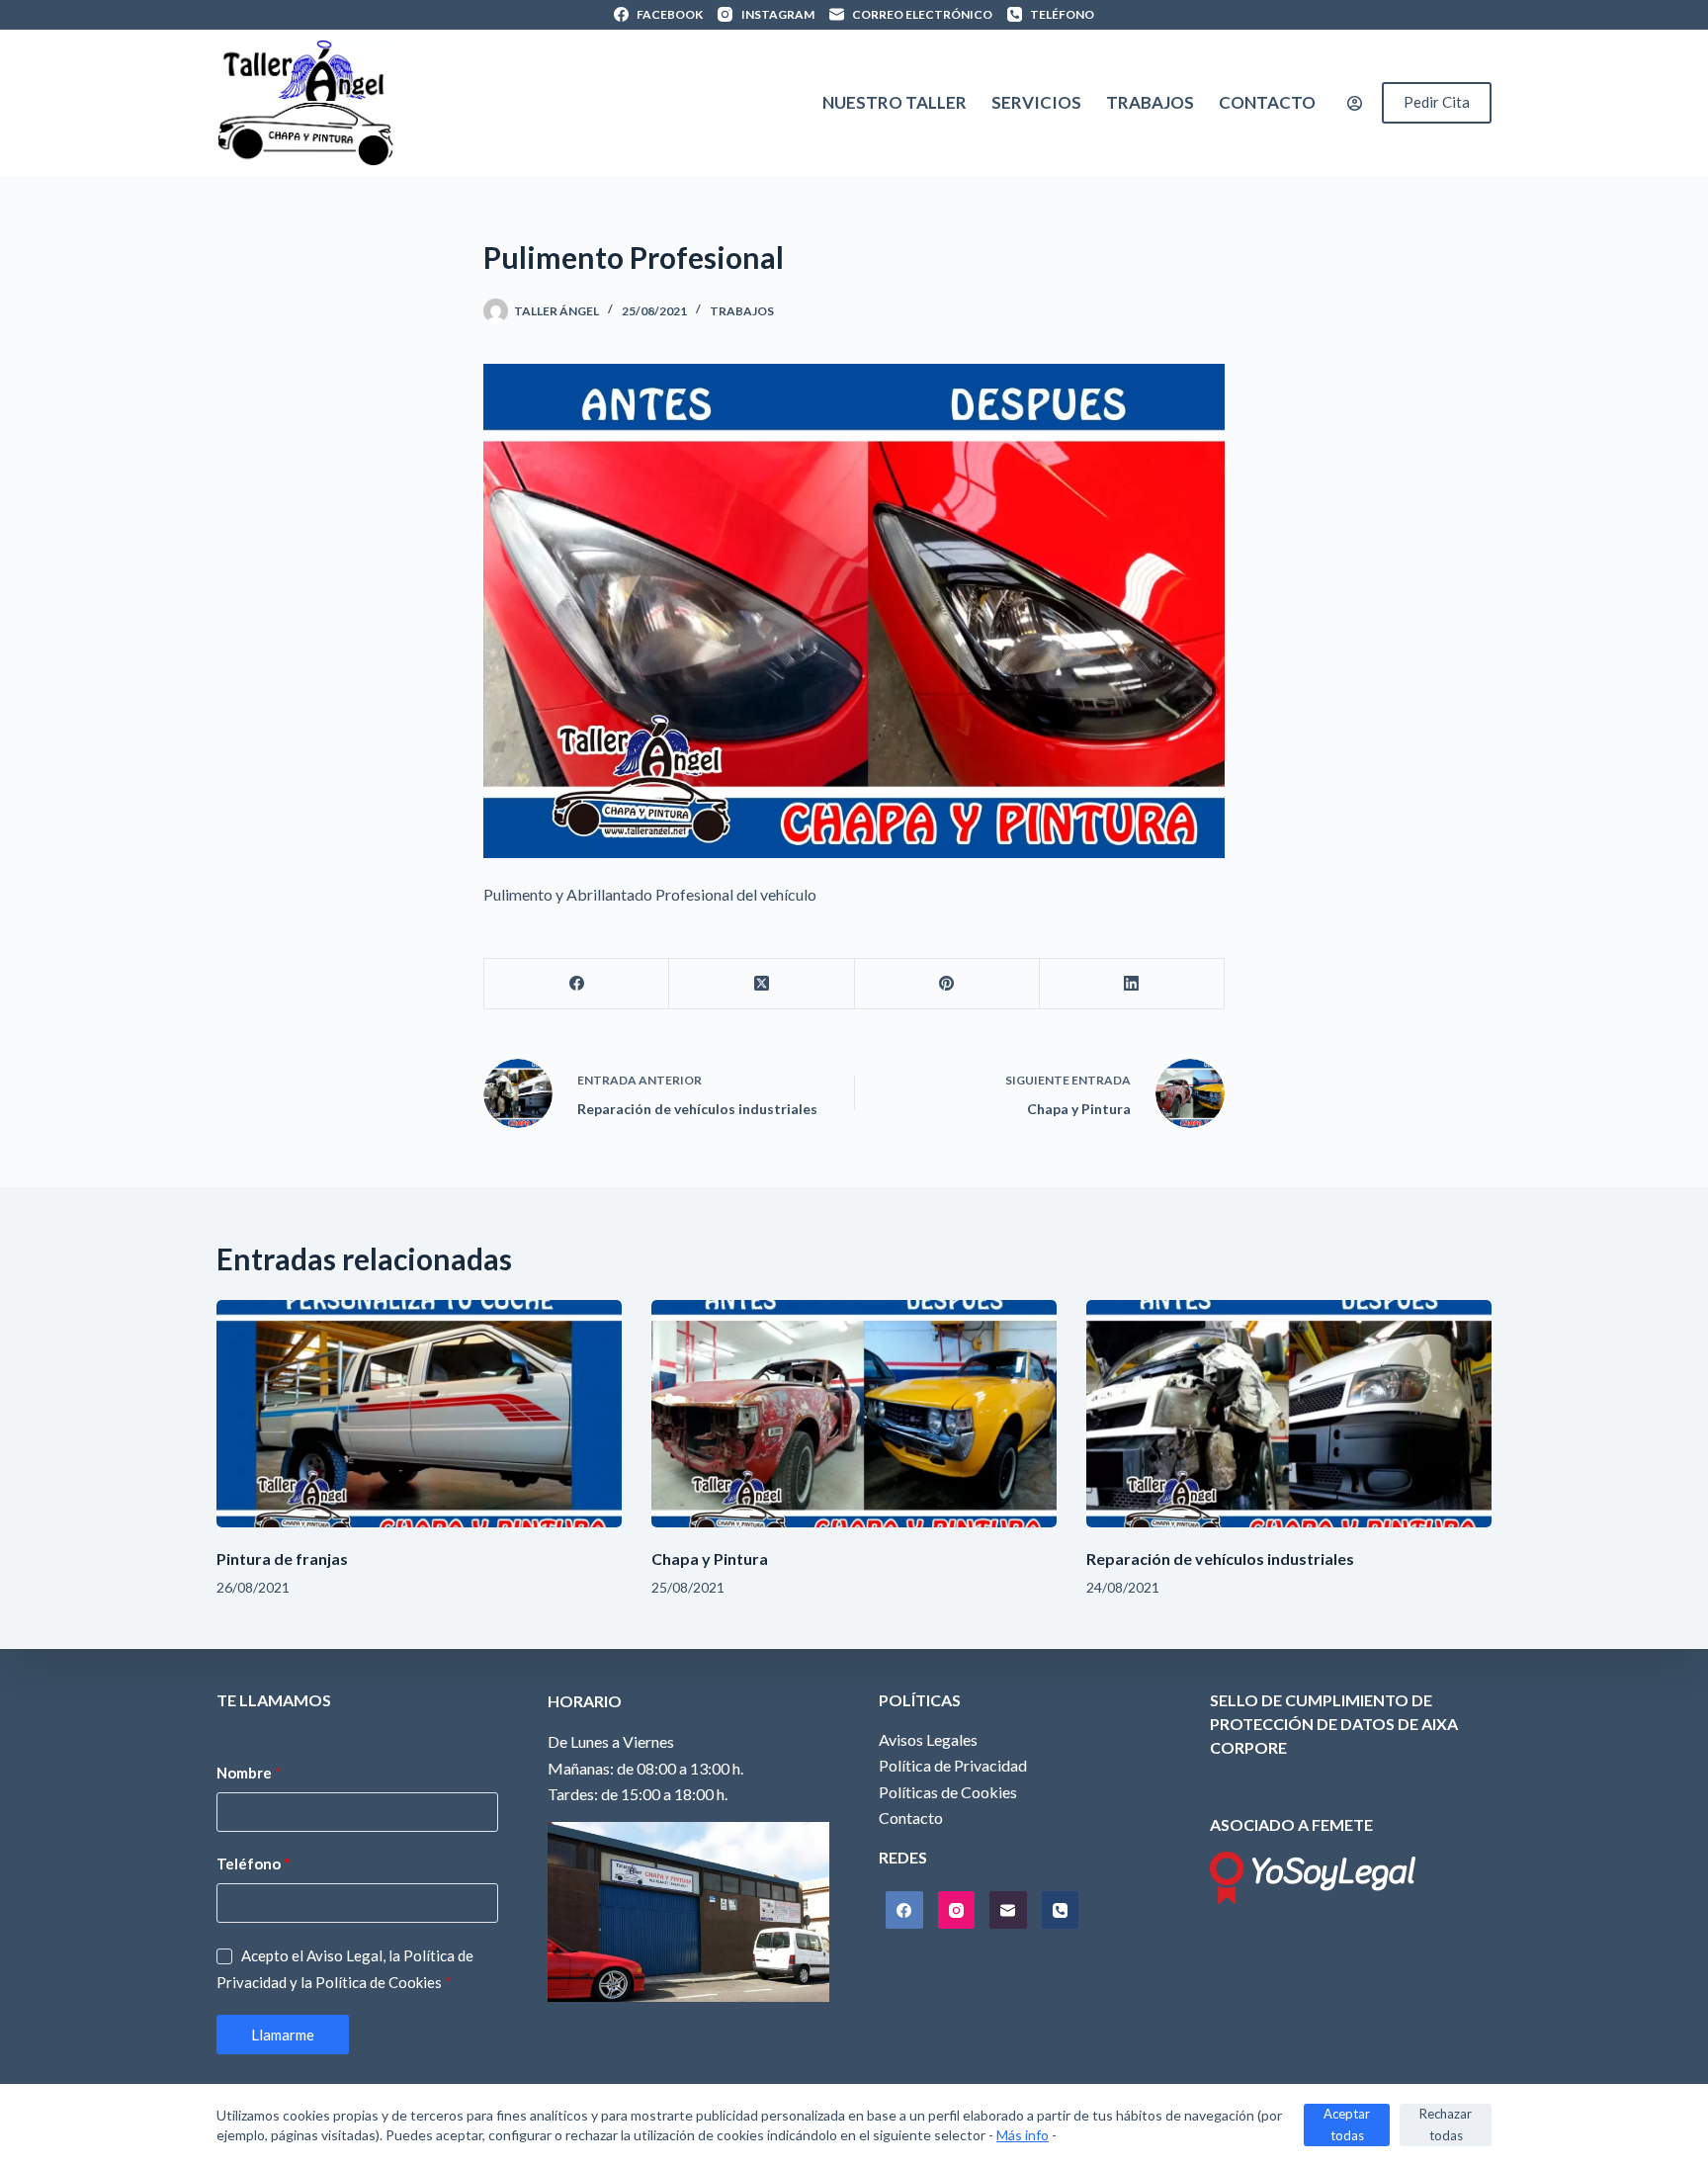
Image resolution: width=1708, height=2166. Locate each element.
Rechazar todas (1446, 2124)
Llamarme (283, 2035)
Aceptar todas (1347, 2124)
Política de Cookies (379, 1982)
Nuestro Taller (895, 102)
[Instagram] (957, 1910)
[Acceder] (1355, 103)
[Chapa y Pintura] (854, 1414)
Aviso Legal (344, 1955)
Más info (1023, 2135)
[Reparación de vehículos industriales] (1289, 1414)
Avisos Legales (928, 1739)
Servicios (1036, 102)
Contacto (1267, 102)
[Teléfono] (1061, 1910)
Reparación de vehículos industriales (1220, 1559)
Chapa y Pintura (710, 1559)
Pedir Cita (1437, 102)
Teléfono (254, 1863)
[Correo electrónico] (1008, 1910)
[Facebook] (577, 984)
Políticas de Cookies (948, 1792)
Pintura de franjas (282, 1559)
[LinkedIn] (1132, 984)
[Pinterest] (947, 984)
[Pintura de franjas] (419, 1414)
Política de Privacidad (953, 1765)
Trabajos (1150, 102)
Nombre (249, 1773)
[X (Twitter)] (762, 984)
